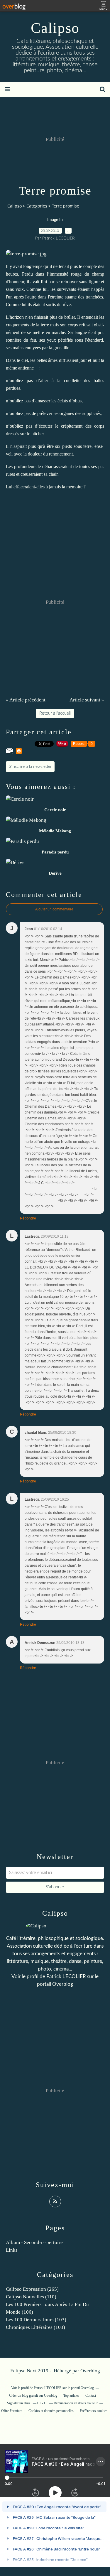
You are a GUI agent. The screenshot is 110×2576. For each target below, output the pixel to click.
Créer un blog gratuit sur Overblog (33, 2396)
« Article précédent (26, 700)
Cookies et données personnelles (51, 2411)
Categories (37, 206)
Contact (91, 2396)
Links (12, 2250)
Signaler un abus (19, 2403)
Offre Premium (12, 2411)
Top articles (71, 2396)
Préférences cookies (94, 2411)
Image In (55, 220)
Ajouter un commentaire (54, 909)
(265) (32, 2289)
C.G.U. (42, 2403)
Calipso (55, 28)
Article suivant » (87, 700)
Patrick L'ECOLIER (66, 1977)
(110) (31, 2297)
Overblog (90, 2371)
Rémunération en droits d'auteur (76, 2403)
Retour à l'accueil (55, 713)
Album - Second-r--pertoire (34, 2242)
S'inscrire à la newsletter (30, 767)
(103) (36, 2320)
